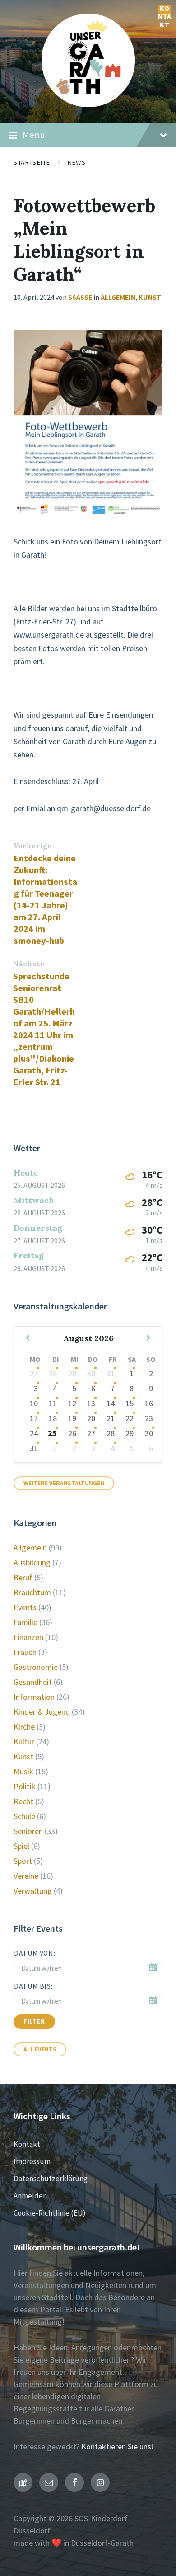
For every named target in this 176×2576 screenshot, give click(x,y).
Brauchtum (32, 1592)
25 (52, 1433)
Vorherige (32, 846)
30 (91, 1373)
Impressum (32, 2161)
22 (130, 1418)
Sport (23, 1861)
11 (53, 1403)
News (76, 162)
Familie (25, 1622)
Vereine (26, 1876)
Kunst (150, 297)
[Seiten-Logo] (88, 104)
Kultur (24, 1742)
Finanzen (28, 1637)
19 (72, 1418)
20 (91, 1418)
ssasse (80, 297)
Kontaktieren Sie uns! (118, 2446)
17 (34, 1418)
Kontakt (165, 11)
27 (34, 1373)
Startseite (32, 162)
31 (111, 1373)
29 (72, 1373)
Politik (25, 1786)
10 (34, 1403)
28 (53, 1373)
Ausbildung (32, 1562)
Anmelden (30, 2196)
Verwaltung (33, 1891)
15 (130, 1403)
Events (25, 1607)
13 (91, 1403)
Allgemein (118, 297)
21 (111, 1418)
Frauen (25, 1652)
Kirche (24, 1727)
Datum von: (35, 1953)
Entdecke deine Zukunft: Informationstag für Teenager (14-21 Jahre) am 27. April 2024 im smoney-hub (45, 899)
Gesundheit (33, 1682)
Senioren (28, 1831)
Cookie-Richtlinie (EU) (50, 2213)
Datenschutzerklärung (51, 2179)
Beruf (23, 1577)
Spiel (21, 1846)
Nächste (29, 964)
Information (34, 1697)
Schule (24, 1816)
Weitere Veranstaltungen (64, 1483)
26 (72, 1433)
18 (53, 1418)
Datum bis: (33, 1986)
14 (111, 1403)
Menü (34, 135)
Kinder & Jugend (42, 1712)
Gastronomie (36, 1667)
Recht (23, 1801)
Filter (34, 2022)
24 (34, 1433)
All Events (40, 2049)
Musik (23, 1771)
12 (72, 1403)
